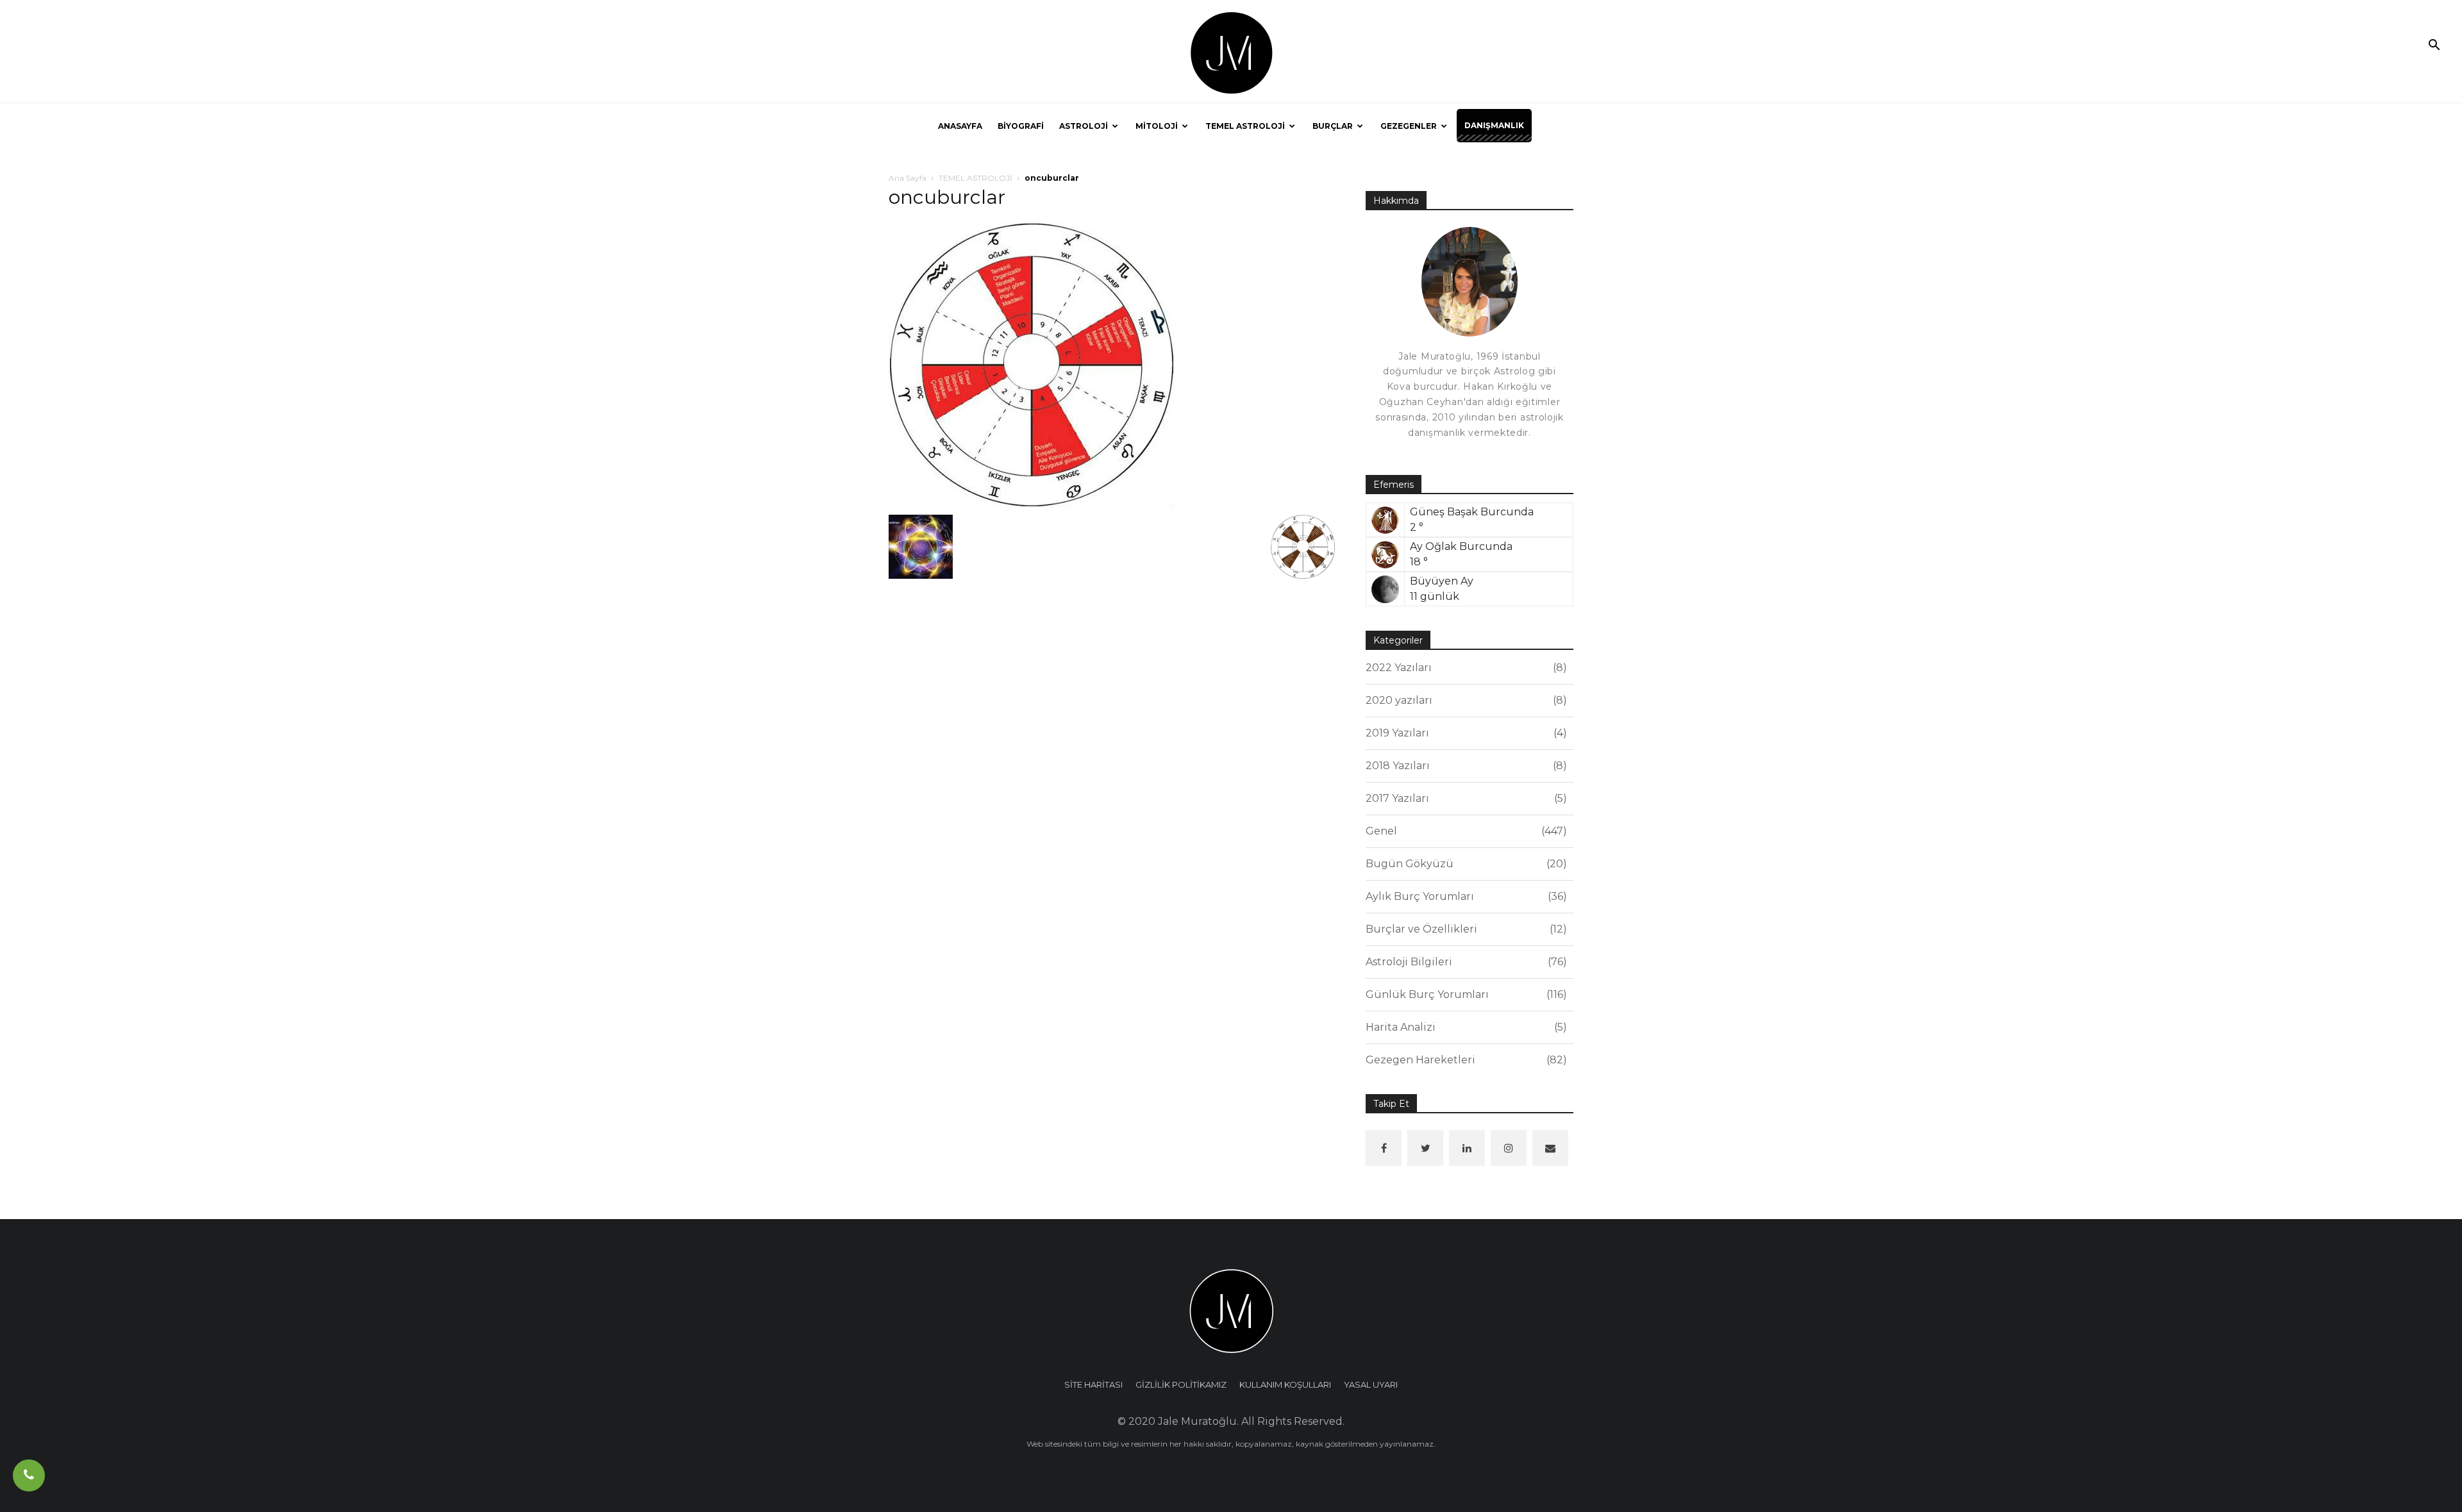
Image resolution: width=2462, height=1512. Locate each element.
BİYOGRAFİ (1021, 126)
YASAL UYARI (1371, 1384)
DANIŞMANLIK (1494, 125)
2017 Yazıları (1464, 798)
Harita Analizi (1464, 1027)
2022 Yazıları (1464, 668)
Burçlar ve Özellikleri (1464, 929)
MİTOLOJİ (1157, 126)
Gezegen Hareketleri (1464, 1060)
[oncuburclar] (1032, 364)
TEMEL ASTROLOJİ (1245, 126)
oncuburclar (947, 197)
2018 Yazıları (1464, 766)
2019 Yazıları (1464, 733)
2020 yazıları (1464, 700)
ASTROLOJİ (1084, 126)
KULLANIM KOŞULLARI (1285, 1384)
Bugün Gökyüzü (1464, 864)
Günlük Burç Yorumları (1464, 994)
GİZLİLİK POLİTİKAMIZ (1181, 1384)
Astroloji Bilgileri (1464, 962)
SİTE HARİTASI (1093, 1384)
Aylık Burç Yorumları (1464, 896)
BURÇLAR (1333, 126)
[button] (2434, 46)
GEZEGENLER (1409, 126)
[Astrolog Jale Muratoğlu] (1231, 52)
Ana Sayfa (908, 178)
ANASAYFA (960, 126)
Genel (1464, 831)
